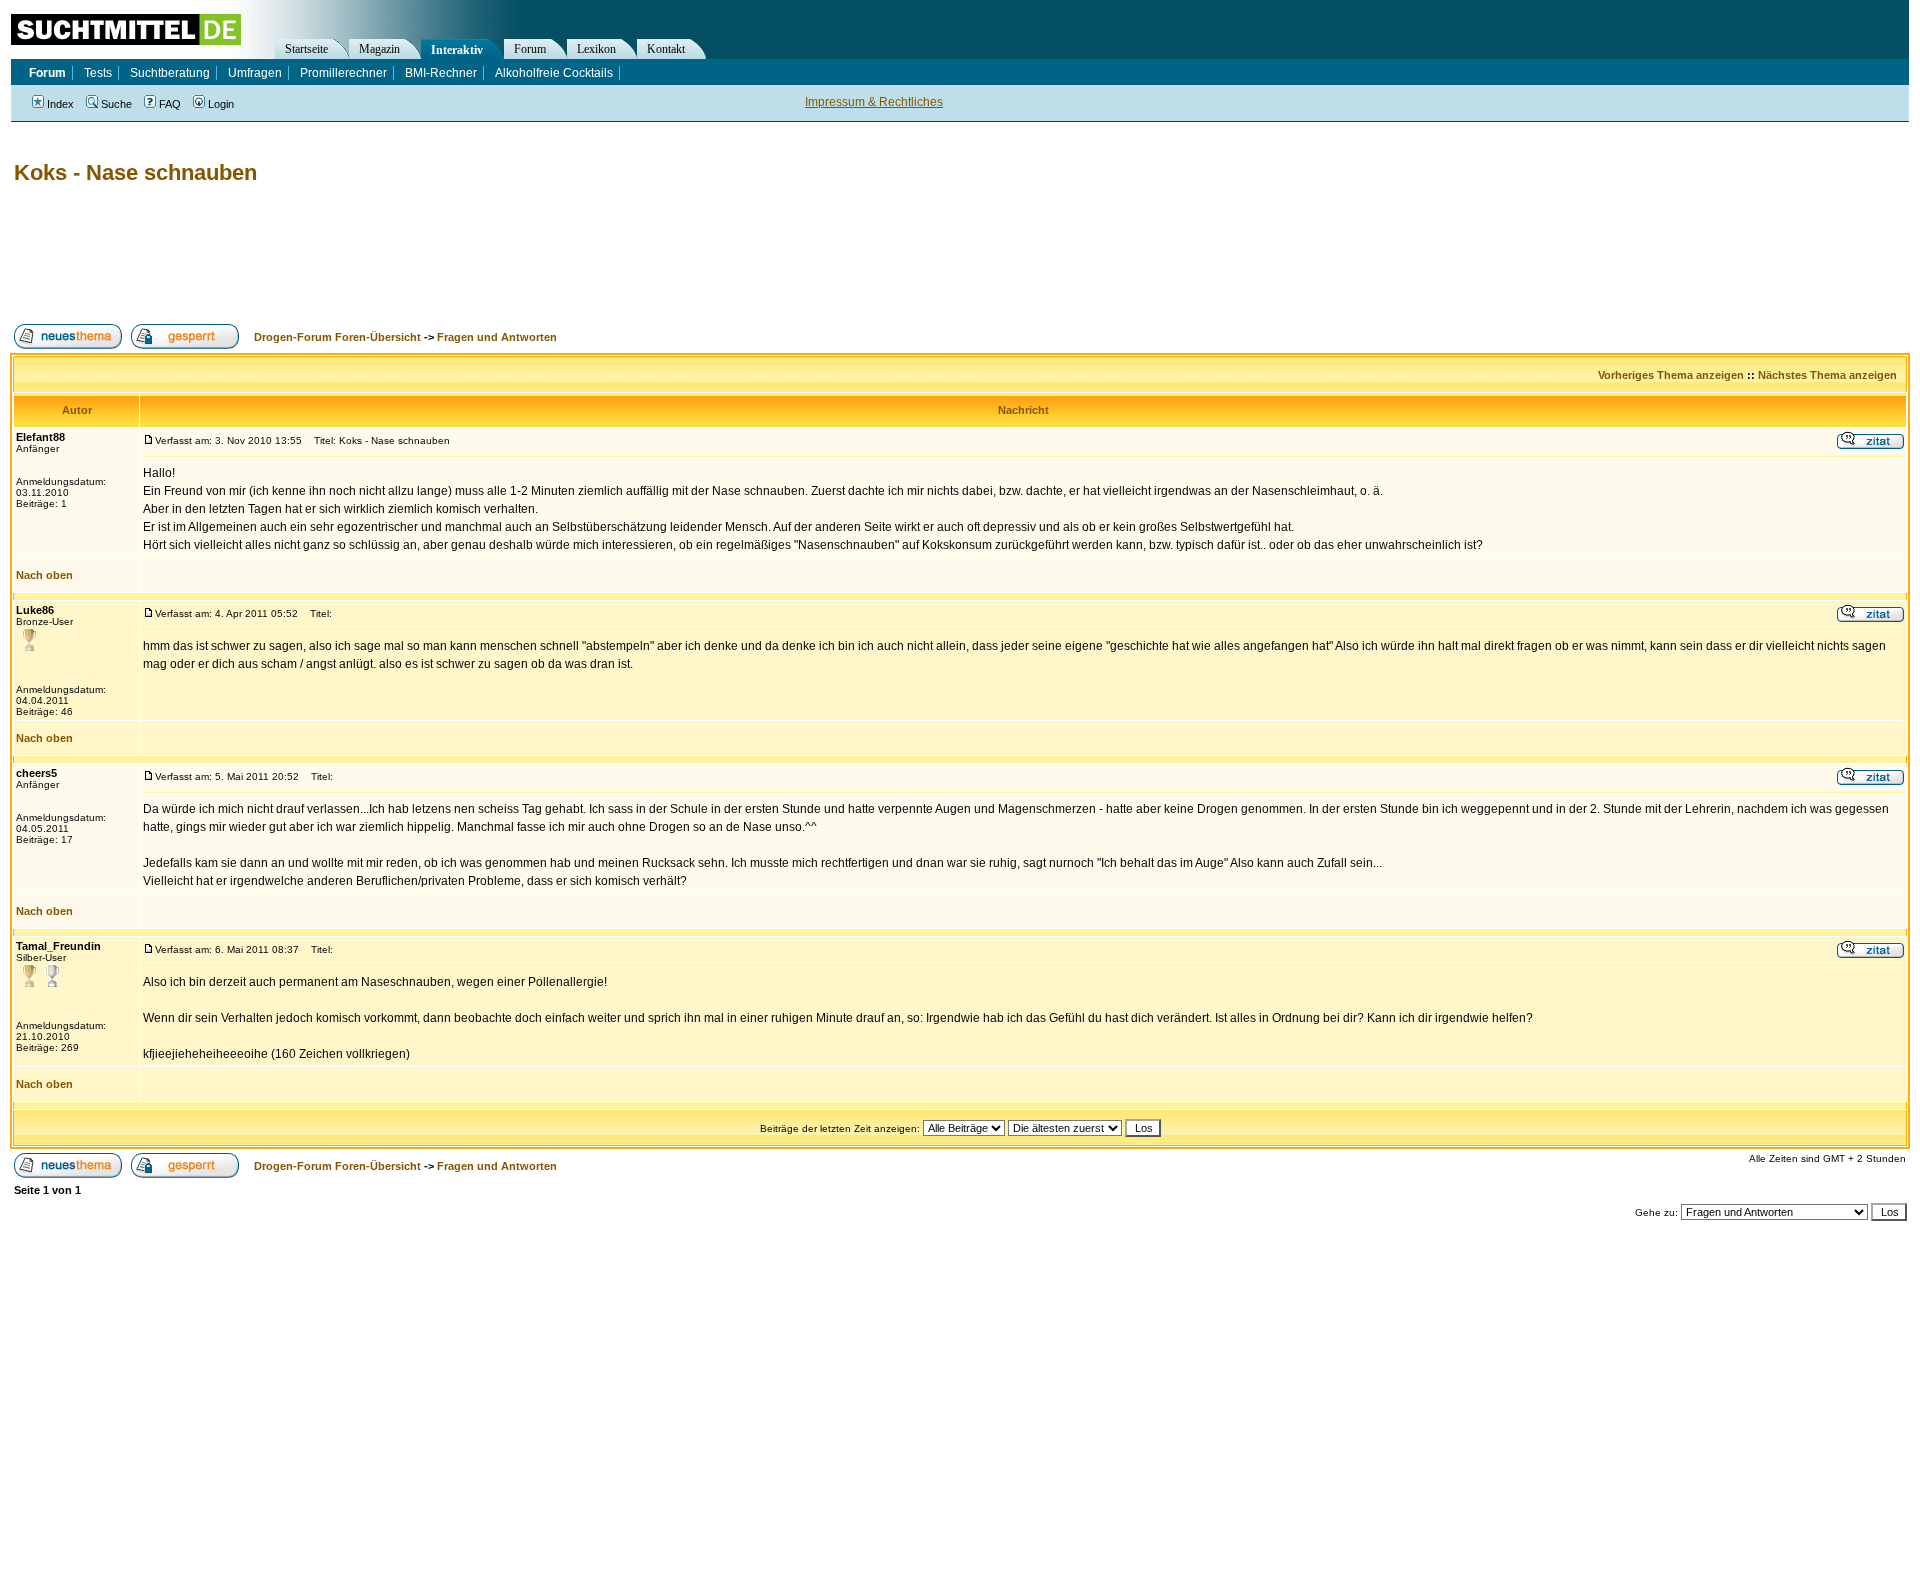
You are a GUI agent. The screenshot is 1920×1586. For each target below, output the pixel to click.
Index (60, 104)
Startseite (306, 49)
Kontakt (666, 49)
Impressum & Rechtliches (874, 102)
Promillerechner (343, 73)
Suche (116, 104)
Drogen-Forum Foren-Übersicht (337, 337)
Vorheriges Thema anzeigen (1671, 375)
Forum (530, 49)
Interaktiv (457, 50)
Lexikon (596, 49)
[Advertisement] (374, 255)
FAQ (170, 104)
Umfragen (255, 73)
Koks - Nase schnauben (135, 172)
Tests (98, 73)
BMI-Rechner (441, 73)
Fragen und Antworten (497, 337)
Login (221, 104)
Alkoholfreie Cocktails (554, 73)
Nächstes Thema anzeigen (1827, 375)
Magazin (379, 49)
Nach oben (44, 575)
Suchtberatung (170, 73)
